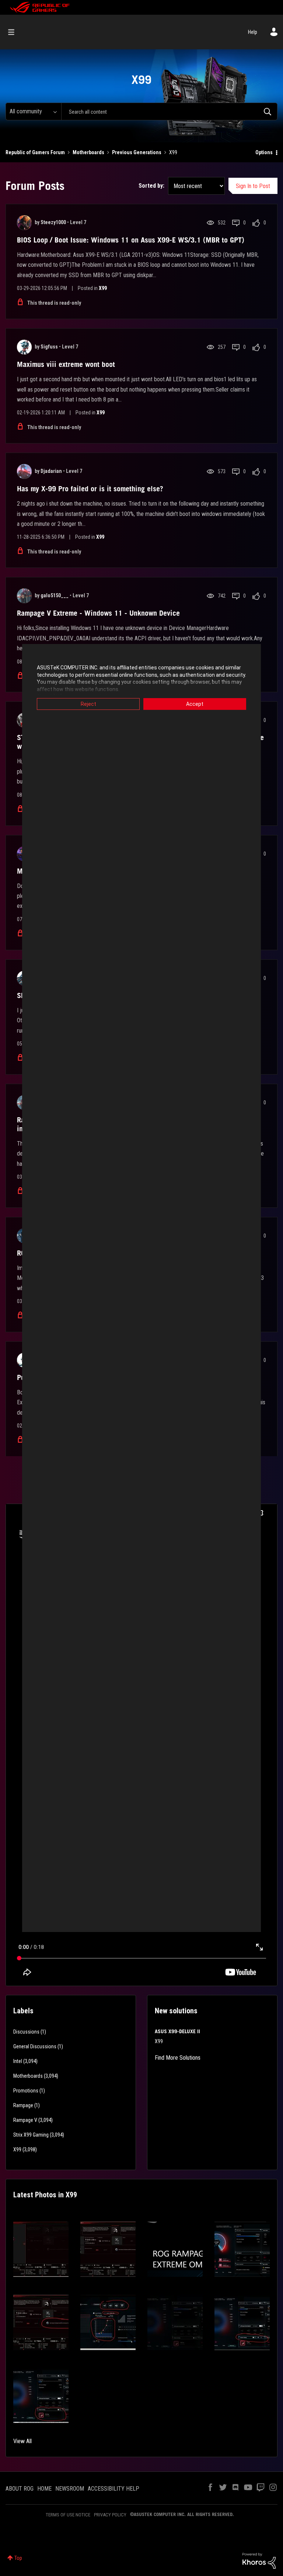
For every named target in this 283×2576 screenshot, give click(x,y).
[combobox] (169, 112)
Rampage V (25, 2120)
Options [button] (264, 152)
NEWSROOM (70, 2489)
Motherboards (88, 152)
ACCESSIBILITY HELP (113, 2489)
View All (22, 2441)
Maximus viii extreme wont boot (66, 364)
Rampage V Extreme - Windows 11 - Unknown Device (98, 613)
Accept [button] (195, 704)
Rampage (23, 2105)
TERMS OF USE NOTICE (68, 2515)
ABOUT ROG (20, 2489)
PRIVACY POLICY (110, 2515)
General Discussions (35, 2046)
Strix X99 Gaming (31, 2135)
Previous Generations (137, 152)
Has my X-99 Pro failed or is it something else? (90, 489)
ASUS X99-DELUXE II (177, 2031)
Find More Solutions (178, 2058)
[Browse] (15, 32)
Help (253, 32)
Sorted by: (151, 186)
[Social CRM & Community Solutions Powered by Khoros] (259, 2560)
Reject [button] (88, 704)
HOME (44, 2489)
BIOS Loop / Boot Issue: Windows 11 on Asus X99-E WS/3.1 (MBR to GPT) (131, 240)
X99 (103, 288)
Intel (18, 2061)
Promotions (26, 2091)
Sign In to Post (253, 186)
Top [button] (18, 2558)
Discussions (26, 2032)
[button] (41, 2249)
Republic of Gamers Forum (35, 152)
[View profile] (24, 223)
